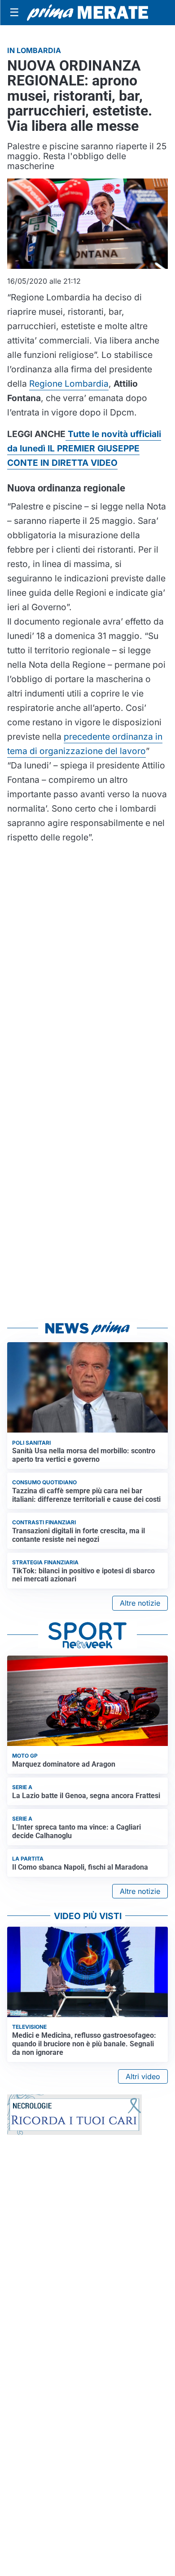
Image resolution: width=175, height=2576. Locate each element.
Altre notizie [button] (140, 1603)
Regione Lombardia (69, 384)
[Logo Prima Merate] (87, 13)
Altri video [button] (143, 2076)
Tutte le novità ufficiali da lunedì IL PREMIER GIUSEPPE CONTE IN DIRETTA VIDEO (84, 448)
